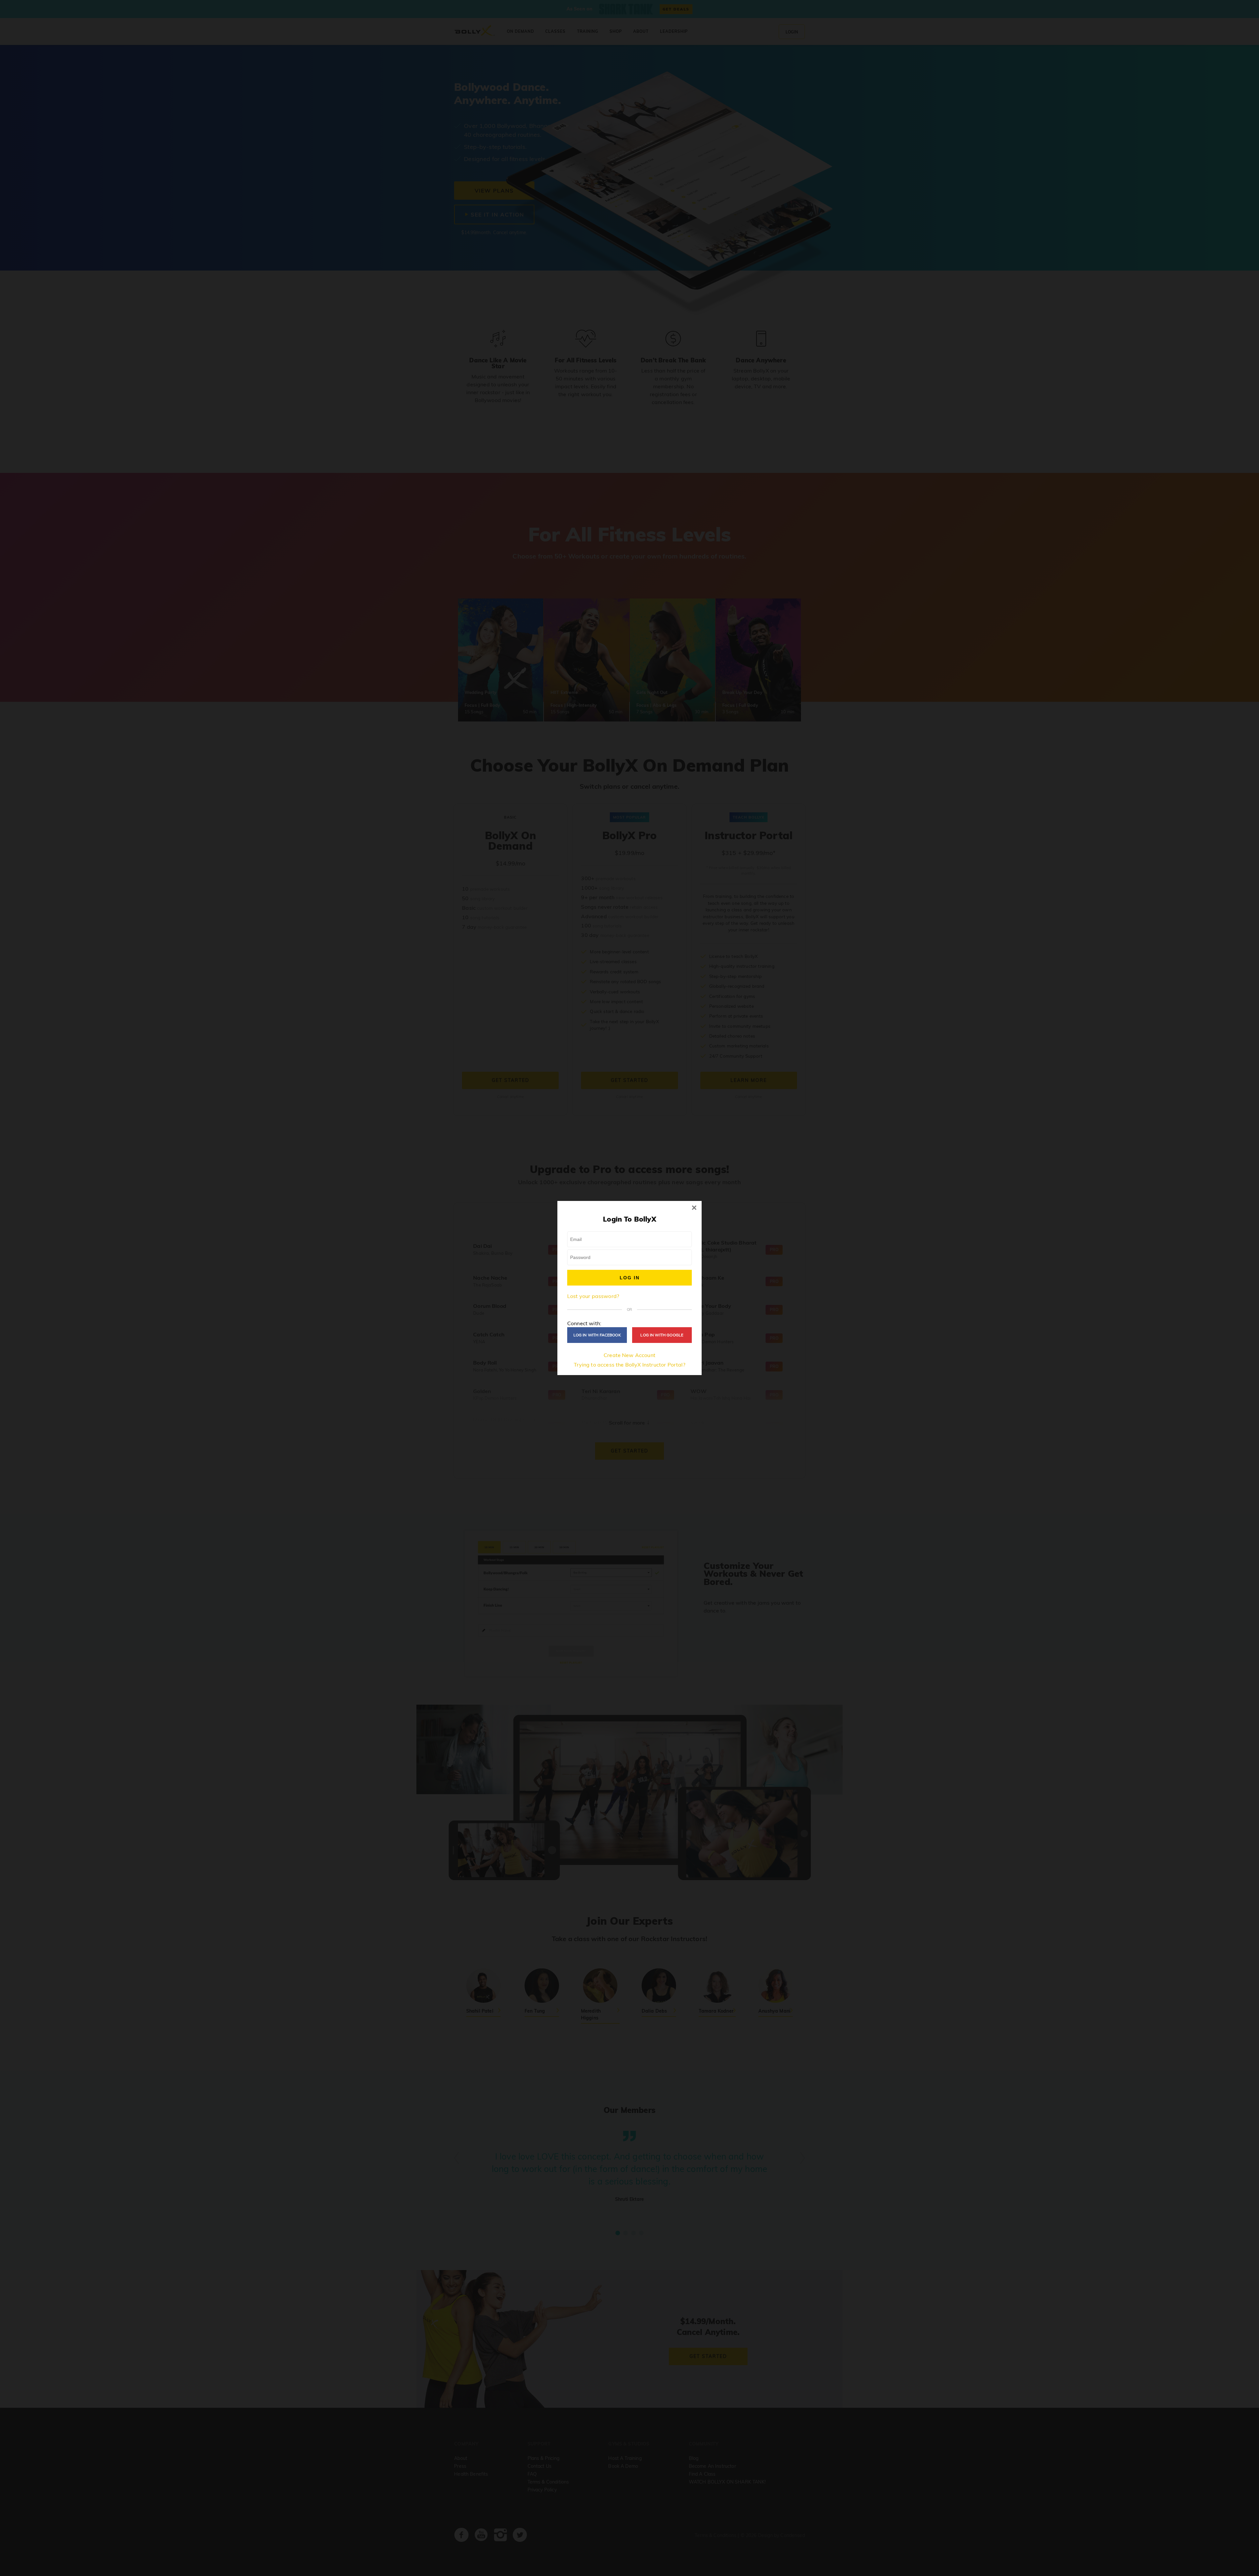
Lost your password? (593, 1296)
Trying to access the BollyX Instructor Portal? (629, 1365)
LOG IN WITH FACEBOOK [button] (597, 1335)
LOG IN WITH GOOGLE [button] (662, 1335)
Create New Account (629, 1355)
